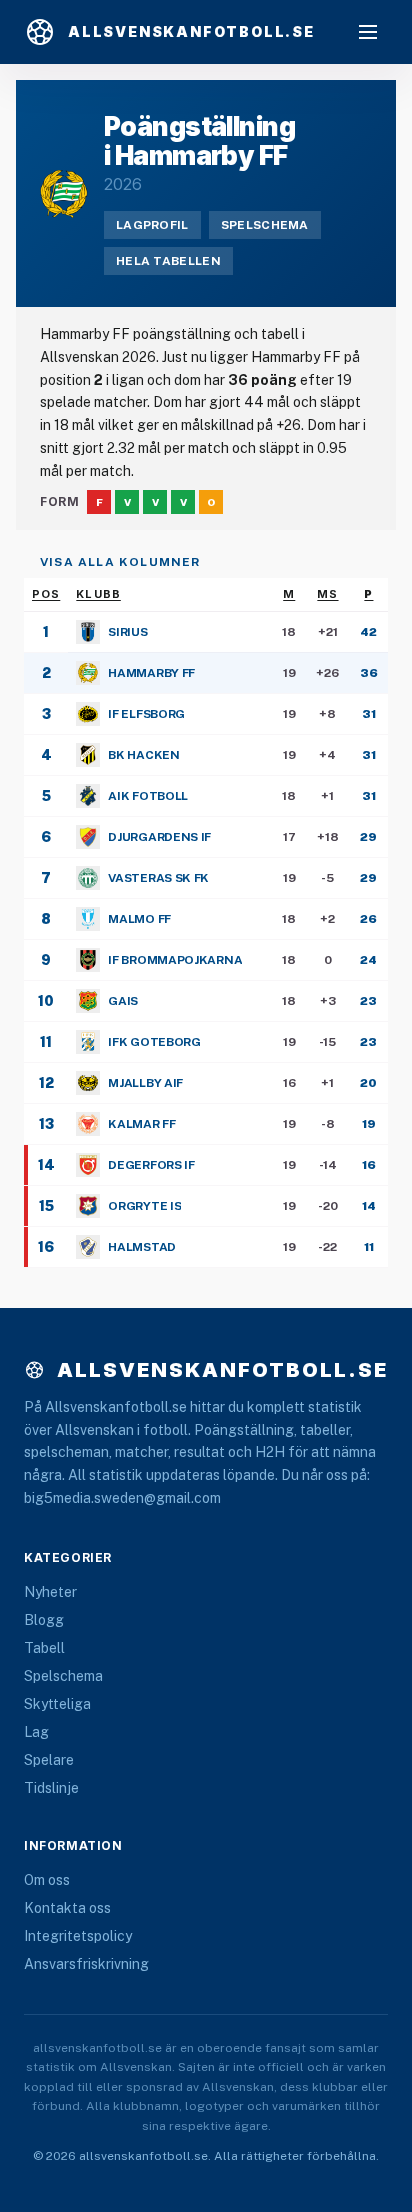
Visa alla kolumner (120, 562)
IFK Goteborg (154, 1042)
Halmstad (142, 1247)
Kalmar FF (141, 1124)
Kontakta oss (67, 1908)
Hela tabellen (168, 261)
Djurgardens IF (159, 837)
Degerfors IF (151, 1165)
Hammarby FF (151, 673)
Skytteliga (57, 1704)
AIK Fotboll (148, 796)
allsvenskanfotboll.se (222, 1370)
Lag (36, 1732)
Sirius (127, 632)
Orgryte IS (144, 1206)
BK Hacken (143, 755)
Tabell (44, 1648)
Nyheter (50, 1592)
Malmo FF (139, 919)
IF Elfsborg (146, 714)
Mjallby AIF (145, 1083)
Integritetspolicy (78, 1936)
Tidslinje (51, 1788)
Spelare (49, 1760)
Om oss (47, 1880)
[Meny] (368, 32)
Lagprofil (152, 225)
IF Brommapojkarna (175, 960)
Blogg (44, 1620)
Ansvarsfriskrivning (86, 1964)
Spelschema (265, 225)
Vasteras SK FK (158, 878)
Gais (123, 1001)
